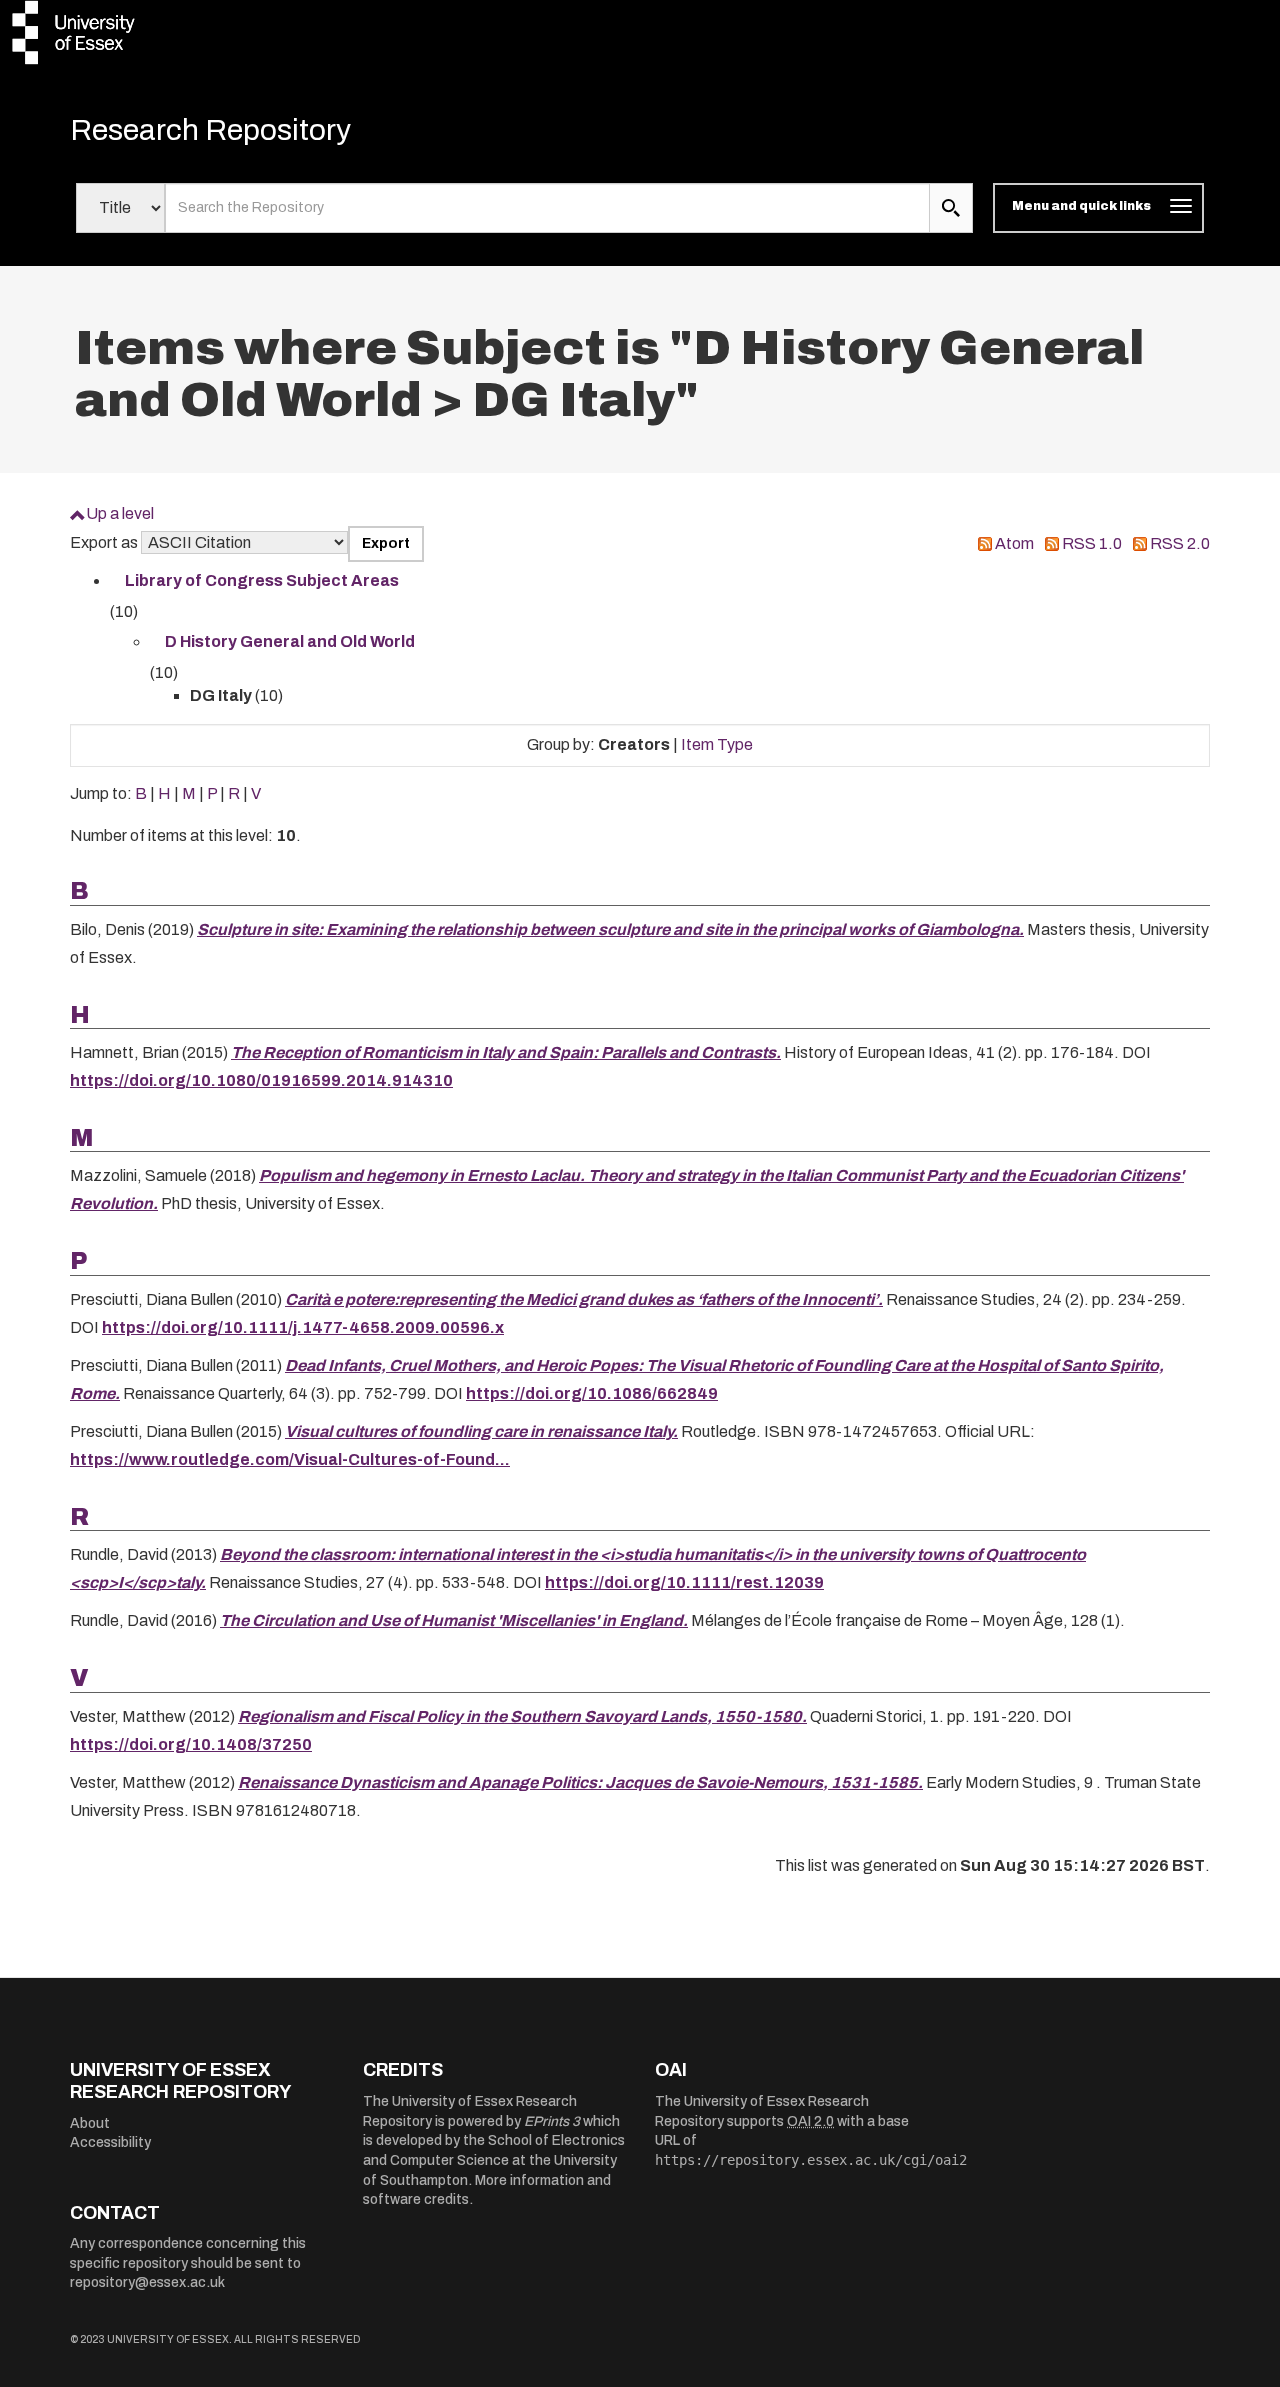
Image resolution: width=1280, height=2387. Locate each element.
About (90, 2123)
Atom (1014, 543)
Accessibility (110, 2142)
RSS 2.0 (1180, 543)
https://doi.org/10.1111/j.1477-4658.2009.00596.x (303, 1327)
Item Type (717, 744)
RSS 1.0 (1092, 543)
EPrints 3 (552, 2121)
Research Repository (210, 130)
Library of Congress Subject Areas (262, 580)
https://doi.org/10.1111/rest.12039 (684, 1582)
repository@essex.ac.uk (147, 2282)
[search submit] (951, 208)
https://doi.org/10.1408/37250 (191, 1744)
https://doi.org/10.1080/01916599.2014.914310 (261, 1080)
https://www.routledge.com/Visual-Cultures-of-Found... (290, 1459)
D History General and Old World (290, 641)
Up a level (120, 513)
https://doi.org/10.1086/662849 (592, 1393)
